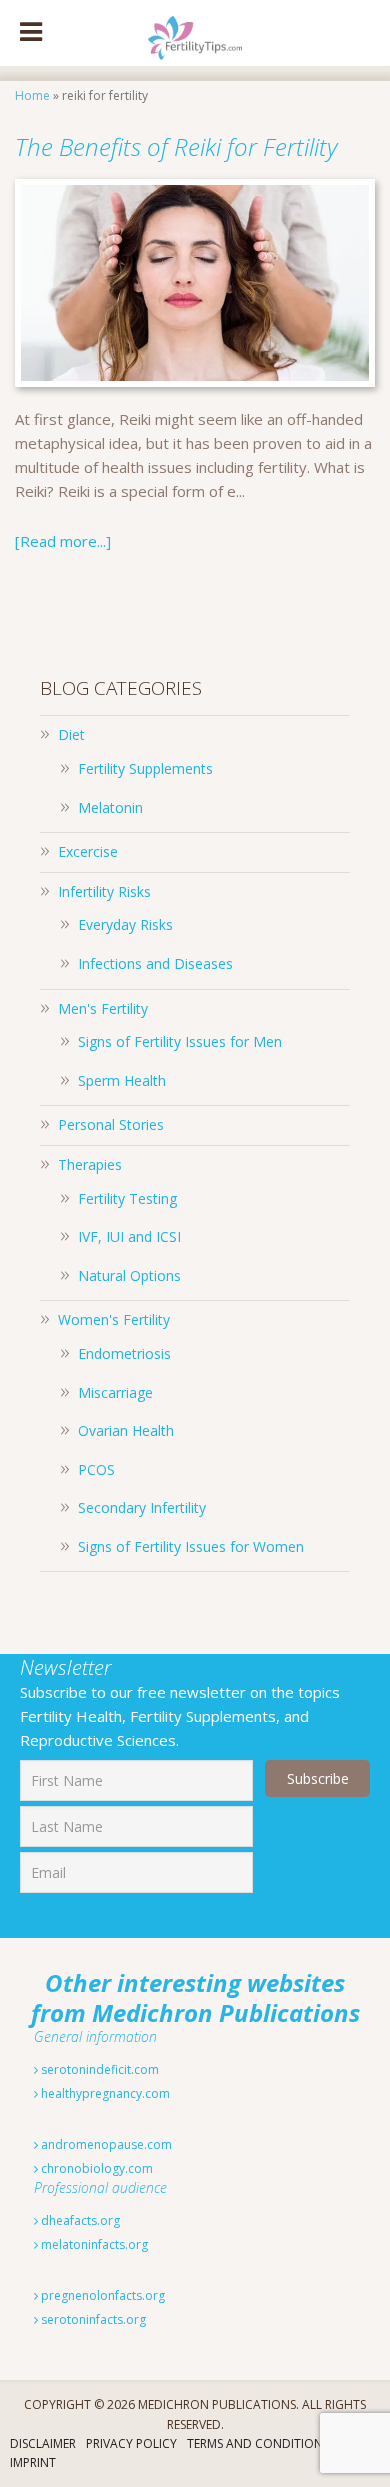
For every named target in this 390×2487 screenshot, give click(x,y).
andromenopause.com (105, 2144)
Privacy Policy (131, 2443)
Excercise (88, 851)
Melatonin (110, 807)
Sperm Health (122, 1080)
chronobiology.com (95, 2168)
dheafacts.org (79, 2220)
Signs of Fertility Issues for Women (191, 1546)
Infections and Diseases (155, 963)
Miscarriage (115, 1392)
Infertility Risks (104, 891)
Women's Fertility (114, 1319)
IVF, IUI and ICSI (129, 1236)
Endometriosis (124, 1353)
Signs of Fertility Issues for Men (180, 1041)
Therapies (90, 1164)
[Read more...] (63, 541)
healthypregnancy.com (104, 2093)
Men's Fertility (103, 1008)
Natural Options (129, 1275)
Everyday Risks (125, 924)
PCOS (96, 1469)
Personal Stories (111, 1124)
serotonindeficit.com (98, 2069)
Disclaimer (43, 2443)
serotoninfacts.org (92, 2319)
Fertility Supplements (145, 768)
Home (32, 95)
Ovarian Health (126, 1430)
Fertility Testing (127, 1198)
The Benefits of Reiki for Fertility (176, 146)
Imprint (33, 2462)
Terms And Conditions (258, 2443)
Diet (71, 734)
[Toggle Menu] (31, 33)
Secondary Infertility (142, 1507)
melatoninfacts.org (93, 2244)
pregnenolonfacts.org (101, 2295)
